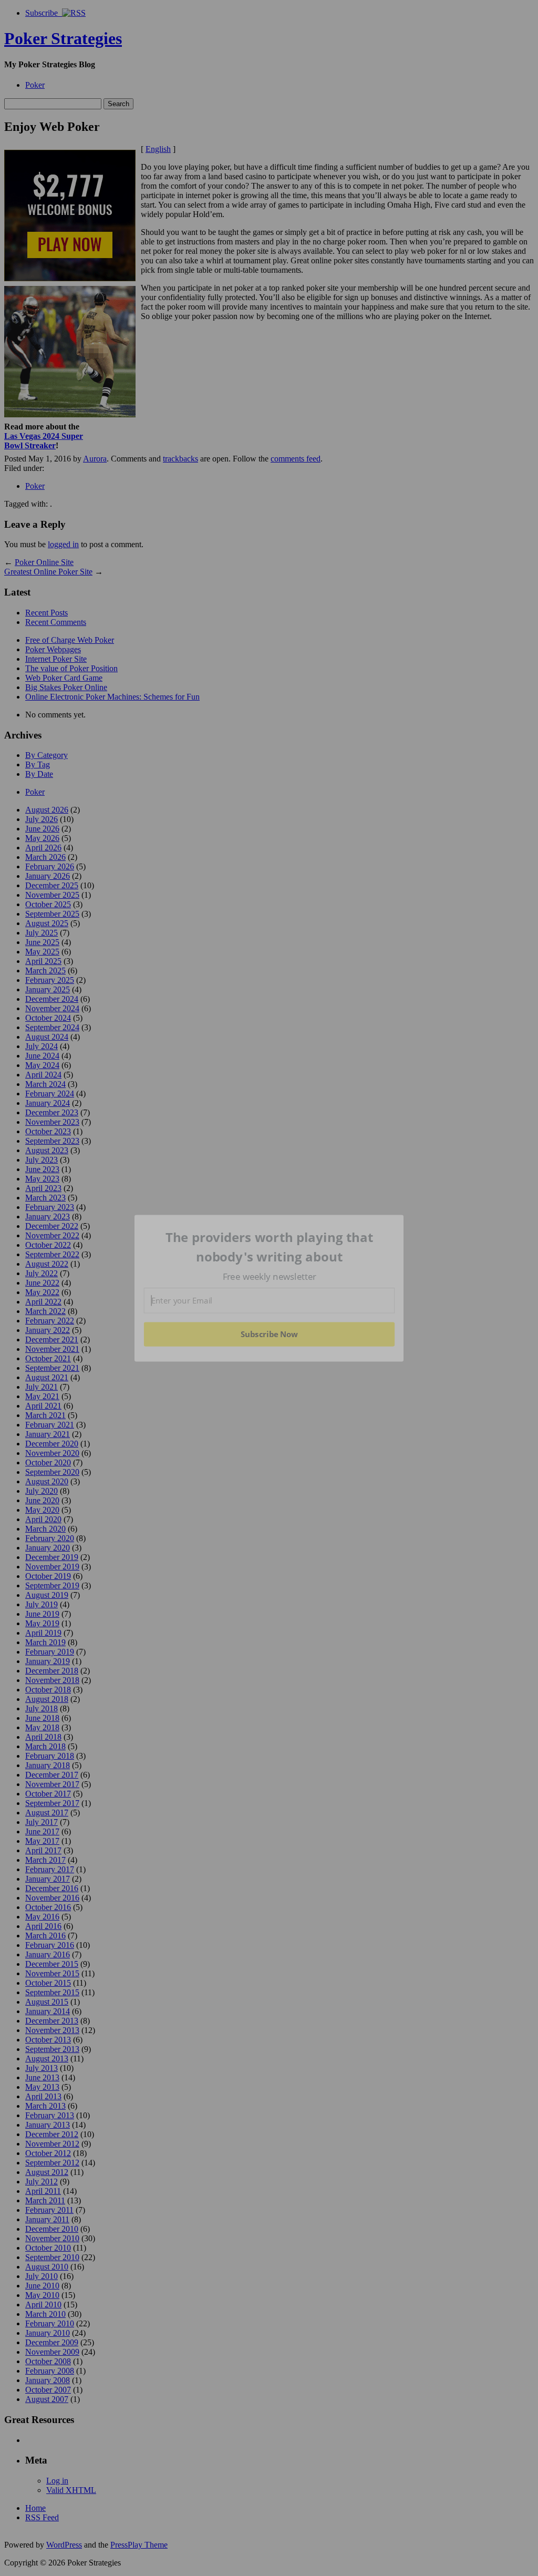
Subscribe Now (269, 1334)
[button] (270, 1247)
